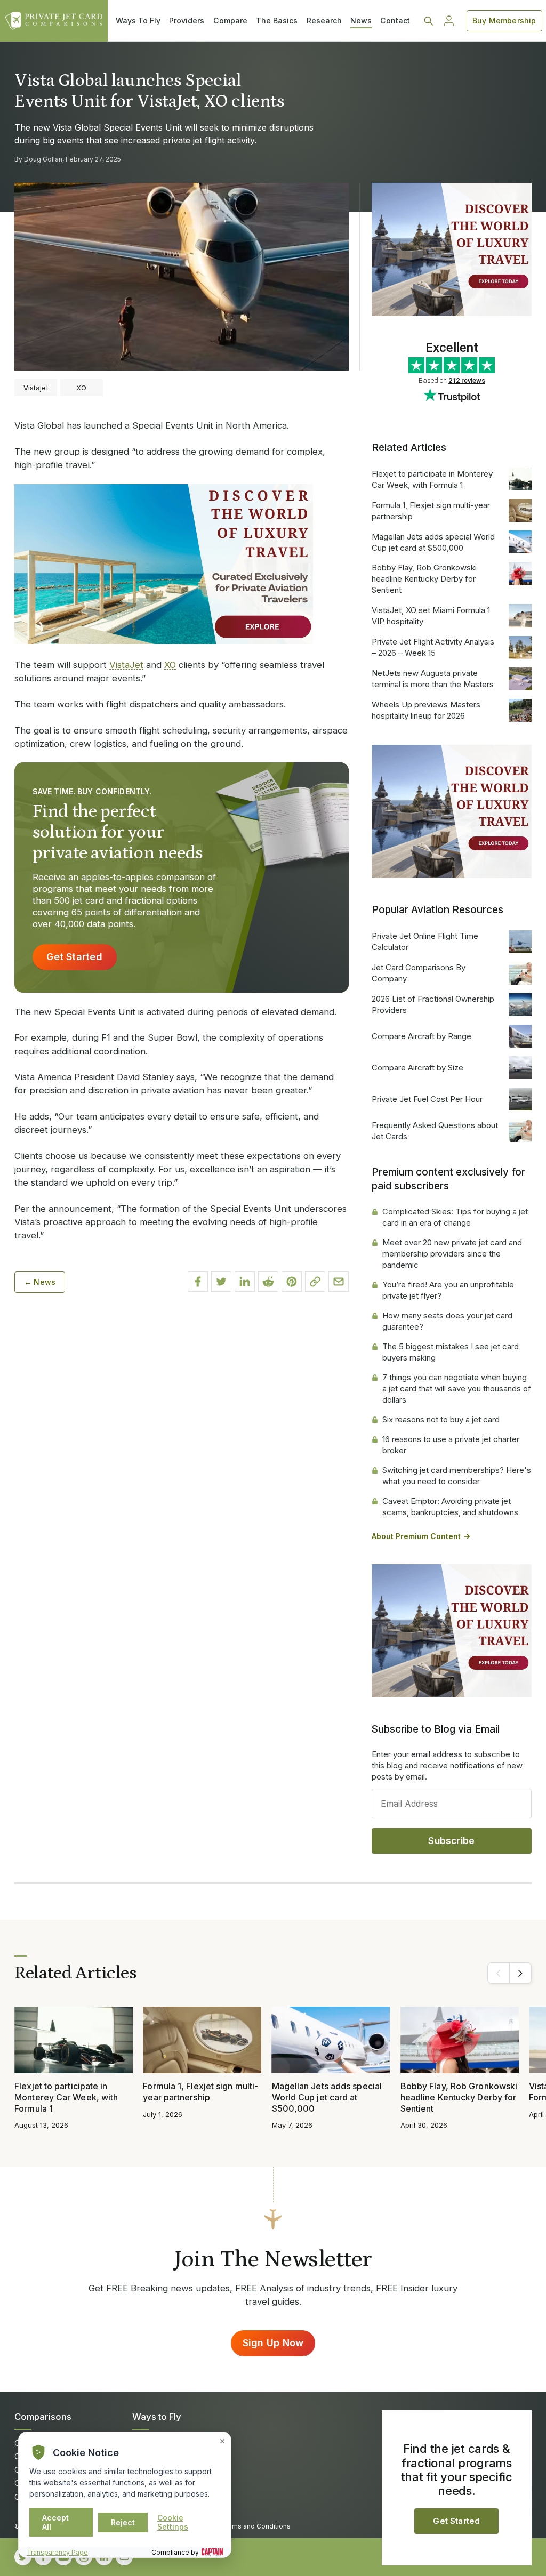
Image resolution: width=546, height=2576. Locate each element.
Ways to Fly (157, 2417)
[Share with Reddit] (268, 1282)
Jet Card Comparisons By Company (419, 973)
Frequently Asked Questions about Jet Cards (435, 1131)
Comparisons (43, 2417)
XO (170, 665)
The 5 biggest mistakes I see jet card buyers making (451, 1352)
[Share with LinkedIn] (245, 1282)
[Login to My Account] (449, 21)
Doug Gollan (43, 159)
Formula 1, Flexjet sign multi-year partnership (431, 511)
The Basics (277, 21)
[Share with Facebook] (198, 1282)
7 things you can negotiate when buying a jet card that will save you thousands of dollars (457, 1388)
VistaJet (126, 665)
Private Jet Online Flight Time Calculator (425, 941)
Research (324, 21)
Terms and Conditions (256, 2526)
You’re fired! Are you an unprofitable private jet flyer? (448, 1290)
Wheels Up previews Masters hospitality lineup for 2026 (426, 710)
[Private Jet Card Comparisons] (54, 21)
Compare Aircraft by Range (421, 1036)
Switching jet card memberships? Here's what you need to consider (457, 1476)
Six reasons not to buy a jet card (441, 1419)
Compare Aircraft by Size (417, 1068)
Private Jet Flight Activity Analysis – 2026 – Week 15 (433, 647)
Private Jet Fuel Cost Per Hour (427, 1099)
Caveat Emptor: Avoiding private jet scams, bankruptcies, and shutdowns (450, 1507)
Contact (395, 21)
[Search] (429, 21)
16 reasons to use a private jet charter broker (451, 1445)
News (361, 21)
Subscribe (451, 1841)
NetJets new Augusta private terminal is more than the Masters (433, 679)
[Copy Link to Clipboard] (315, 1282)
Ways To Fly (138, 21)
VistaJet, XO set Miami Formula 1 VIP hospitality (431, 616)
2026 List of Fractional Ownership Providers (433, 1004)
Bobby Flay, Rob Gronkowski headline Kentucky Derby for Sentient (424, 579)
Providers (187, 21)
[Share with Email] (339, 1282)
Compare (230, 21)
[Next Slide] (520, 1973)
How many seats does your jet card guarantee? (447, 1321)
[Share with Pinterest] (292, 1282)
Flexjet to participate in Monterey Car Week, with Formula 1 (432, 479)
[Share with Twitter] (221, 1282)
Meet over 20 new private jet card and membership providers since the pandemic (452, 1254)
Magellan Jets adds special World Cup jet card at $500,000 (433, 542)
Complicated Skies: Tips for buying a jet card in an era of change (455, 1217)
